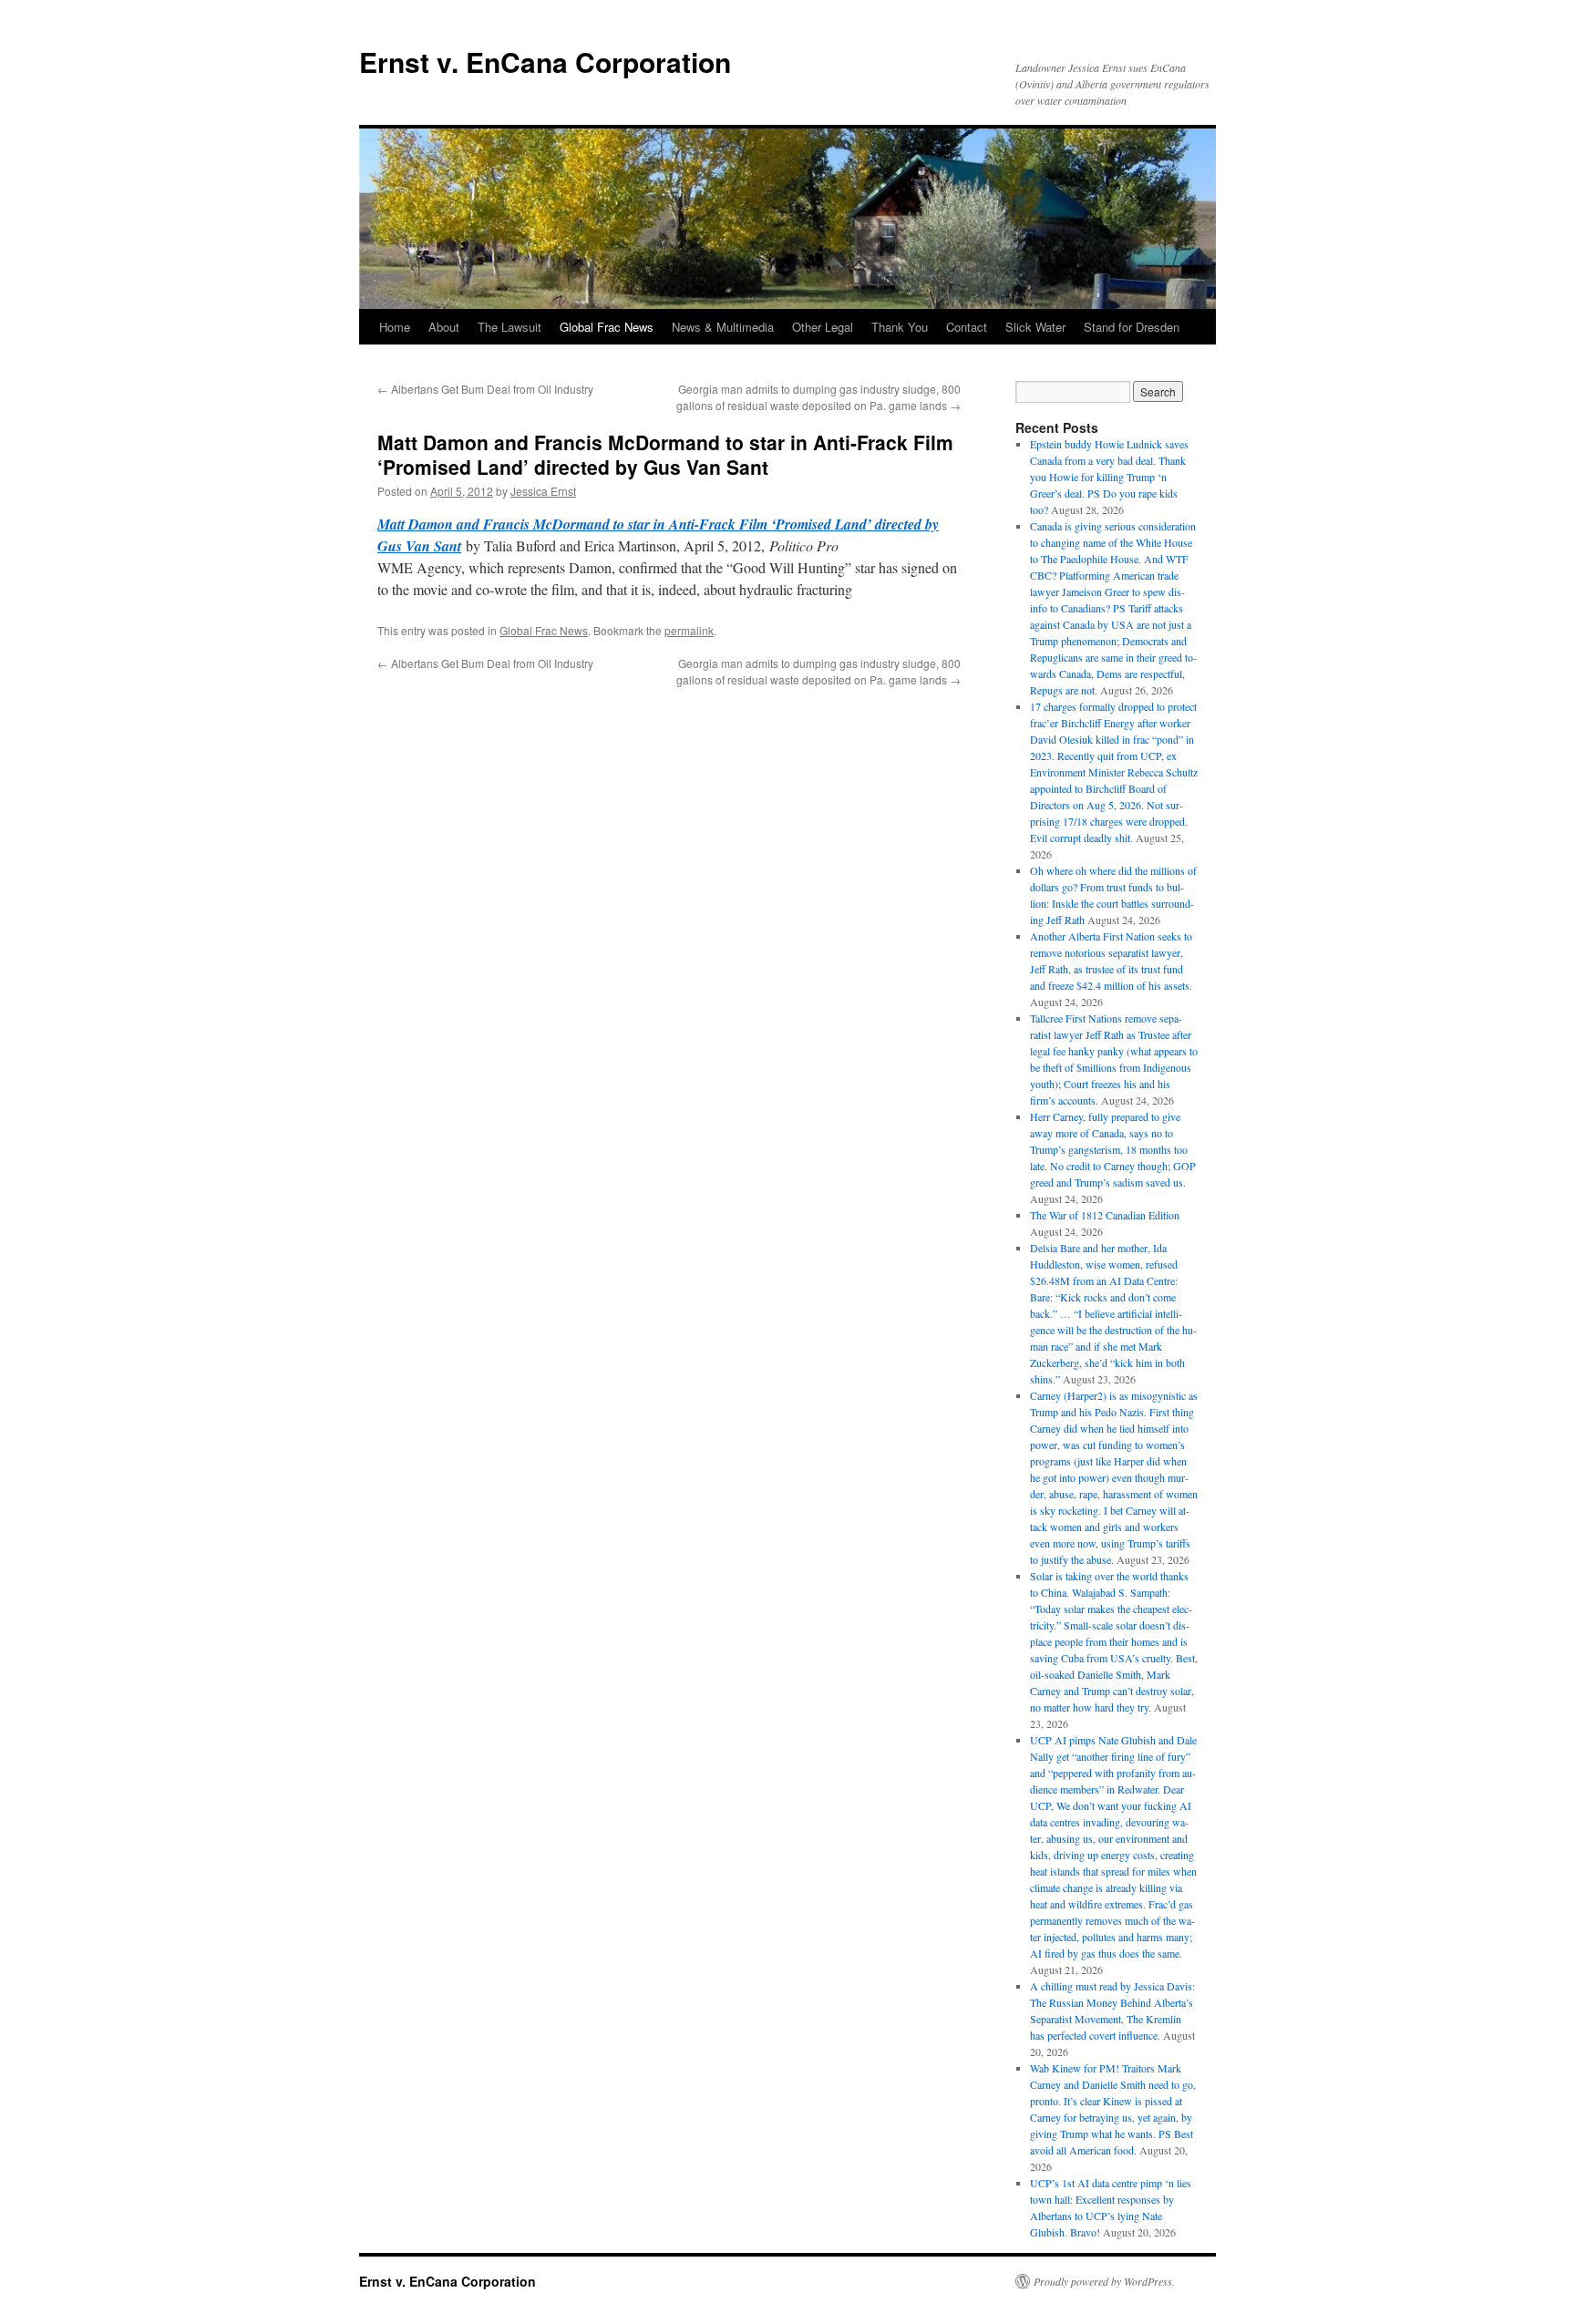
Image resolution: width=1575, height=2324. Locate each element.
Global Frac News (607, 327)
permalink (689, 630)
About (444, 327)
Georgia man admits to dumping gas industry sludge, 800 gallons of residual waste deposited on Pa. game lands (818, 397)
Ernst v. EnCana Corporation (545, 62)
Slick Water (1035, 327)
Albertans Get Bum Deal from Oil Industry (485, 389)
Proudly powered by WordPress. (1104, 2281)
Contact (967, 327)
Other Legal (823, 327)
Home (395, 327)
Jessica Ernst (543, 491)
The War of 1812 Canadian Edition (1105, 1215)
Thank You (900, 327)
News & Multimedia (723, 327)
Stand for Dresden (1132, 327)
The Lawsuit (510, 327)
